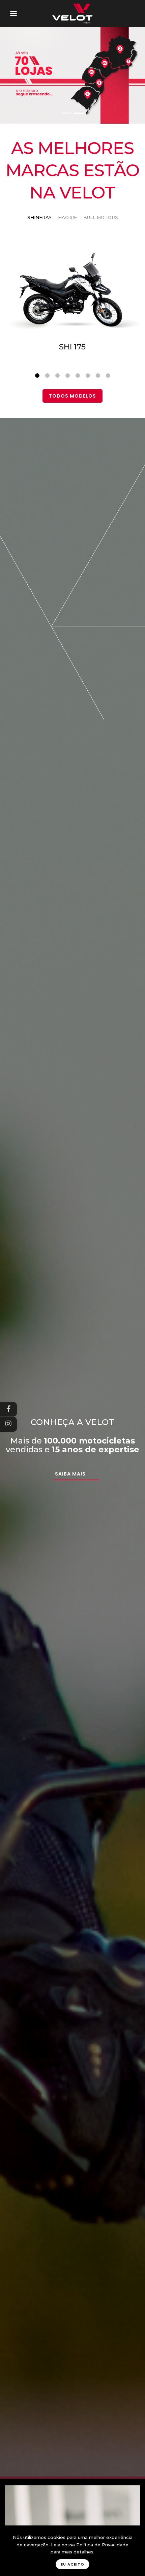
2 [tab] (47, 376)
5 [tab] (78, 376)
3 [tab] (57, 376)
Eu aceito (72, 2564)
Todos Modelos (72, 396)
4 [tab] (67, 376)
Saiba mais (70, 1474)
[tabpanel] (72, 326)
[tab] (39, 218)
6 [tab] (88, 376)
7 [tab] (98, 376)
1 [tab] (37, 376)
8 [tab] (108, 376)
